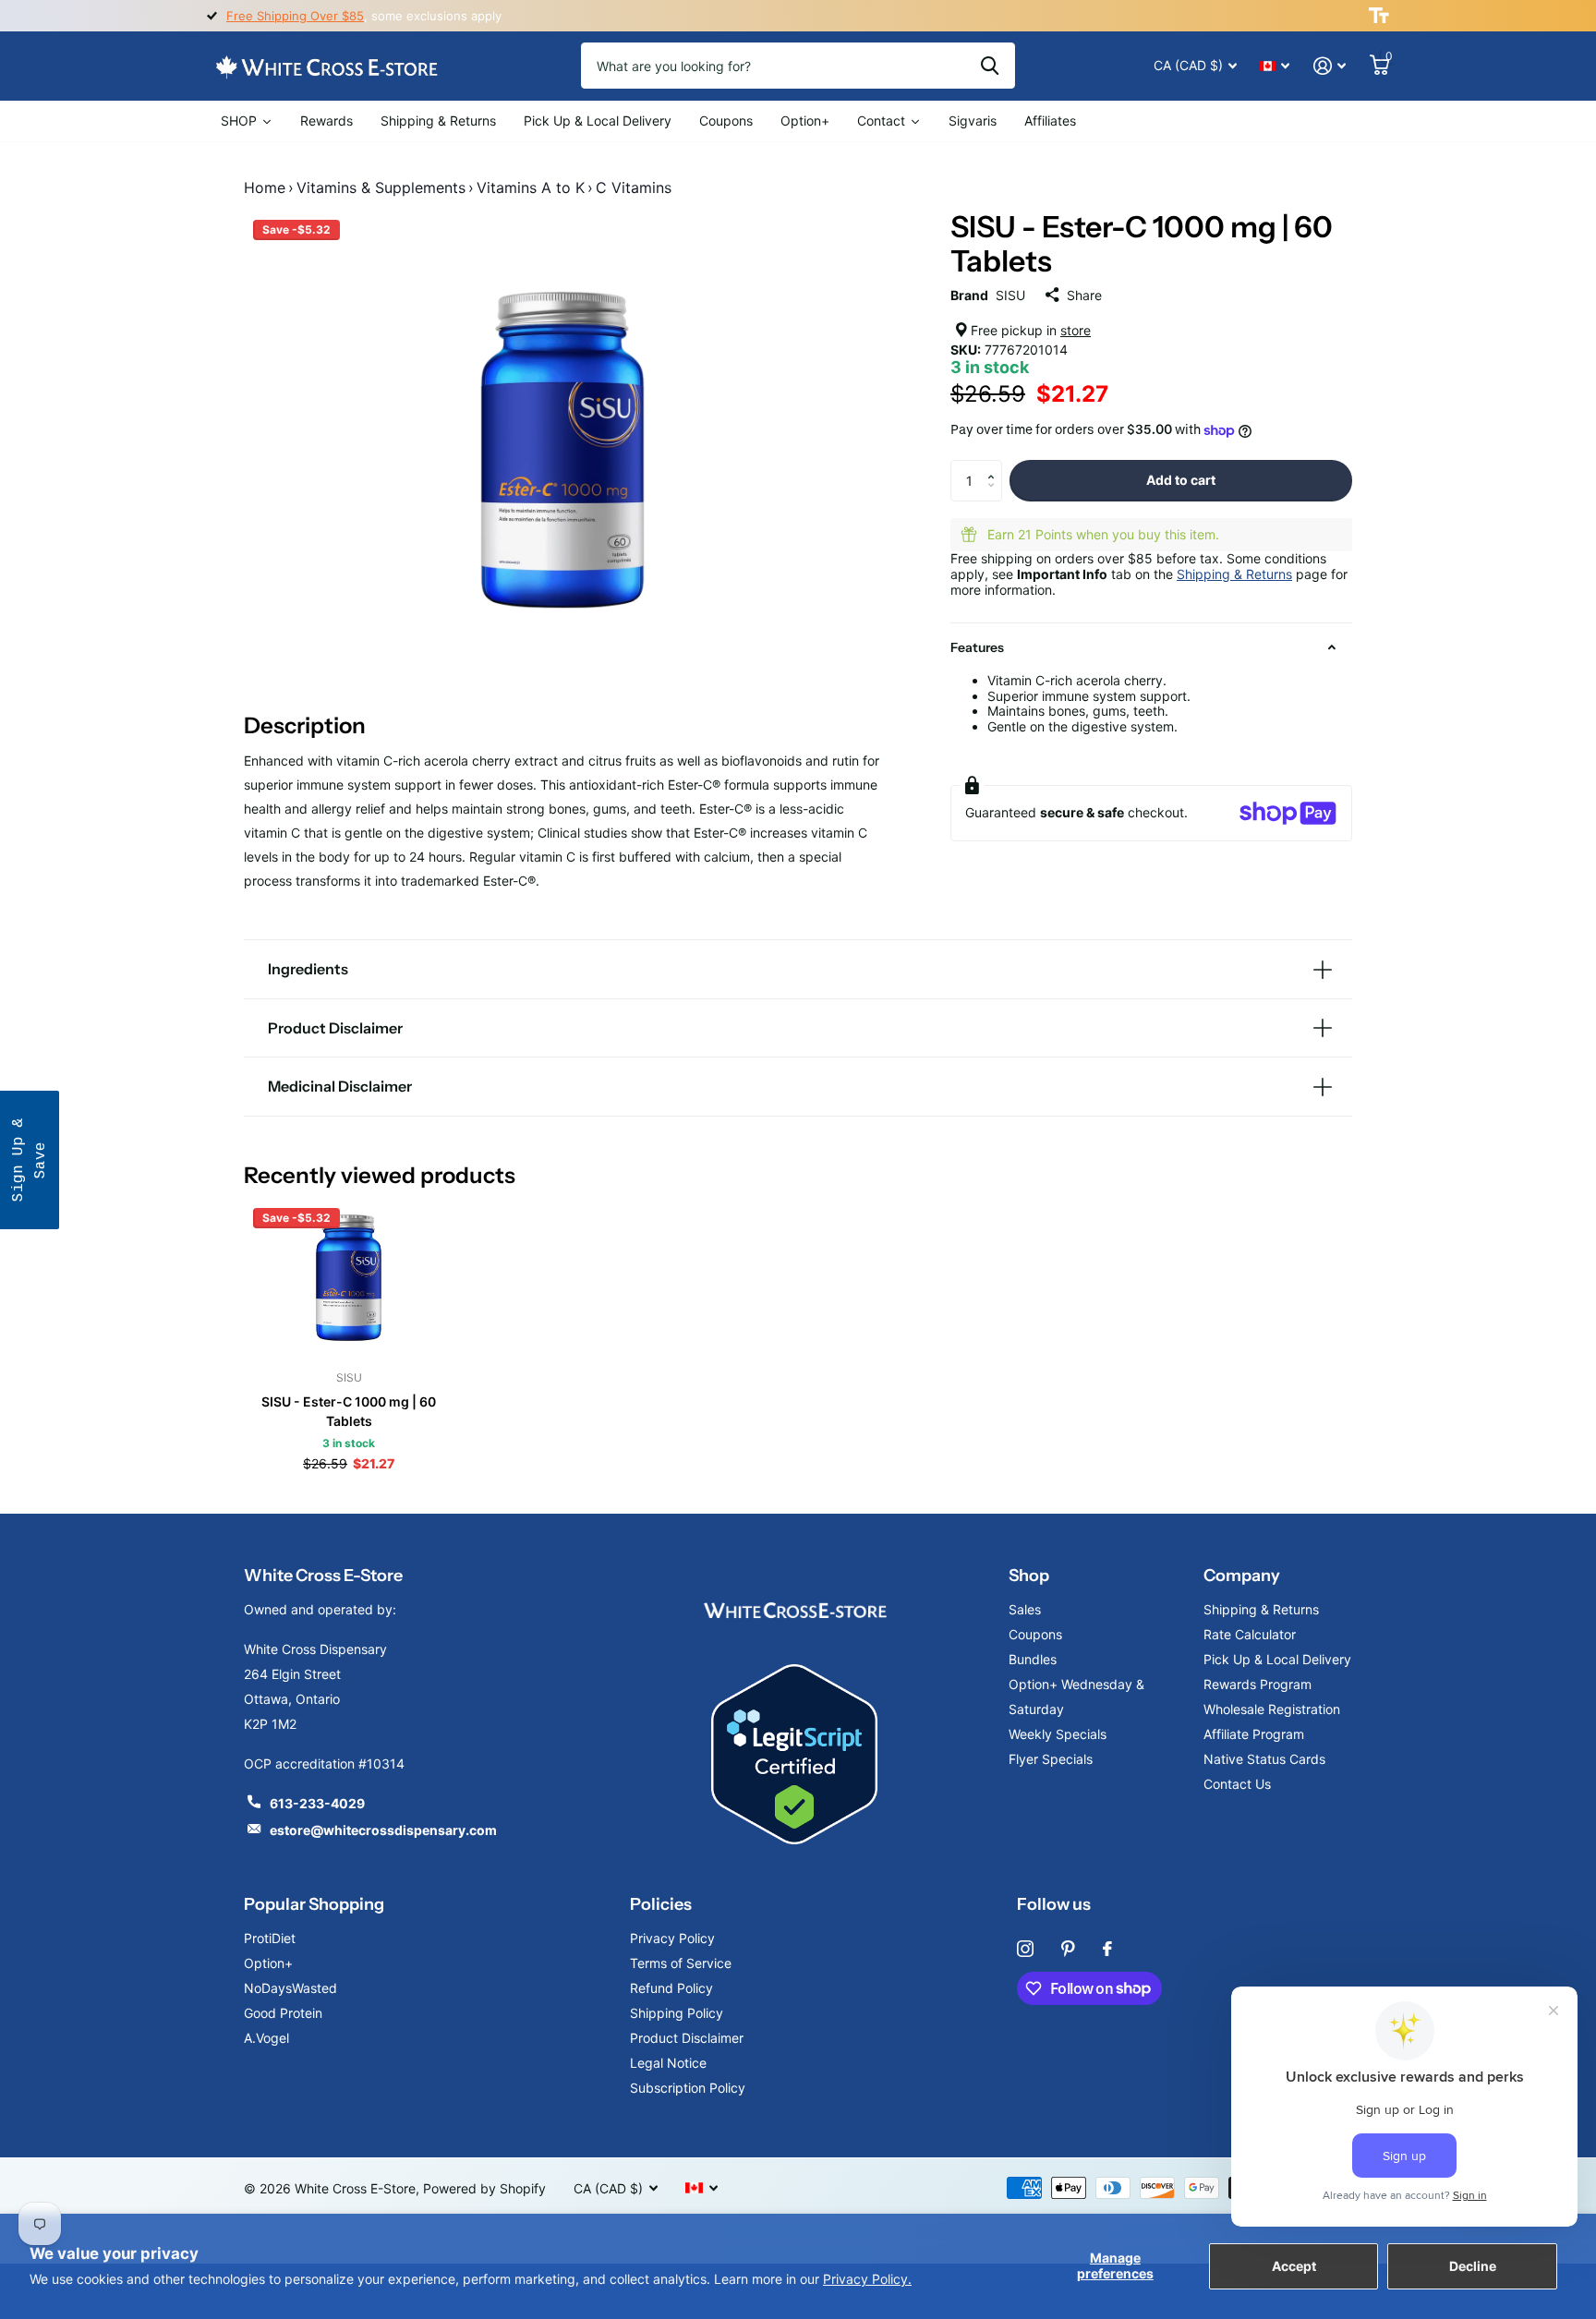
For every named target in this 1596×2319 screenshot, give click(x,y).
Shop (1029, 1576)
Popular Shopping (314, 1904)
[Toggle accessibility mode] (1379, 16)
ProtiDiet (270, 1938)
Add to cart (1181, 480)
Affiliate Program (1254, 1734)
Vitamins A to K (531, 187)
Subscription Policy (688, 2088)
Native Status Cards (1264, 1759)
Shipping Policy (677, 2013)
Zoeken (990, 66)
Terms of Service (681, 1963)
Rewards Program (1257, 1684)
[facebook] (1107, 1949)
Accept (1294, 2266)
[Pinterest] (1068, 1949)
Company (1242, 1576)
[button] (995, 465)
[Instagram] (1025, 1949)
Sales (1025, 1609)
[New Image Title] (794, 1609)
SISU (1010, 295)
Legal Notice (668, 2063)
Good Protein (283, 2013)
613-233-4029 (317, 1803)
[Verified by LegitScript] (794, 1754)
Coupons (1035, 1634)
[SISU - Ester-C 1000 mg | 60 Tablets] (349, 1277)
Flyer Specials (1051, 1759)
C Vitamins (634, 187)
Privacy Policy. (867, 2279)
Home (265, 187)
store (1076, 330)
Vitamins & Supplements (381, 187)
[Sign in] (1330, 66)
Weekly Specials (1058, 1734)
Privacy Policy (672, 1938)
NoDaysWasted (290, 1988)
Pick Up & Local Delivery (1277, 1659)
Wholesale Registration (1272, 1709)
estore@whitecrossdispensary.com (383, 1830)
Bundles (1033, 1659)
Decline (1473, 2266)
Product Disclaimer (687, 2038)
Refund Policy (671, 1988)
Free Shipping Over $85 (295, 16)
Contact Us (1237, 1784)
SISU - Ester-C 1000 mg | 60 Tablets (349, 1411)
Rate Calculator (1250, 1634)
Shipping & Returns (1234, 574)
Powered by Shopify (484, 2188)
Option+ (268, 1963)
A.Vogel (266, 2038)
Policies (661, 1904)
